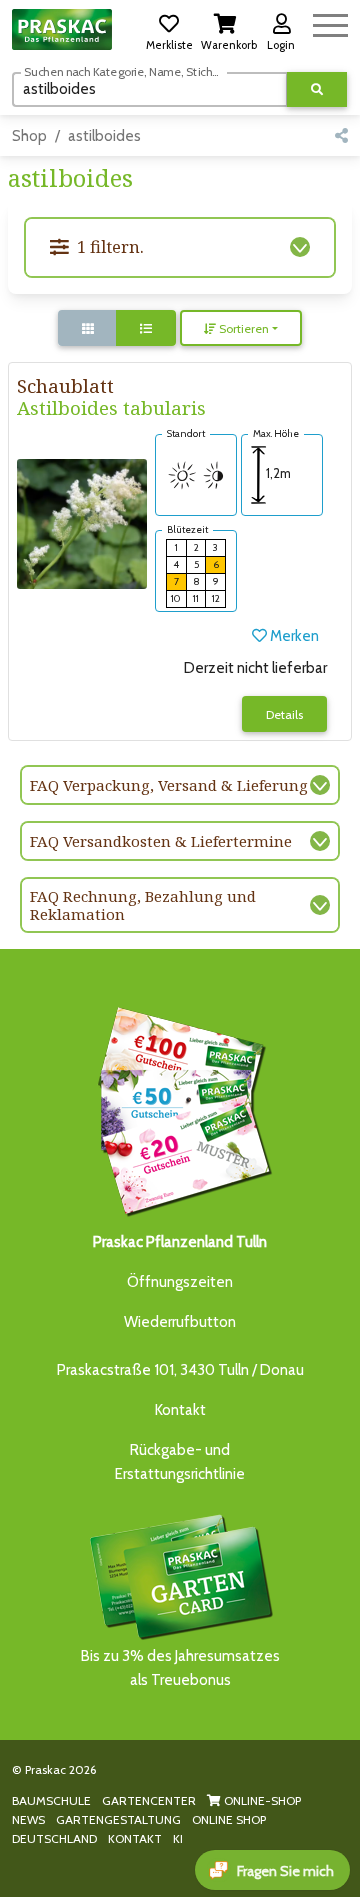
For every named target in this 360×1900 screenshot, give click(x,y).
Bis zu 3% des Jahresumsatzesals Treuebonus (180, 1668)
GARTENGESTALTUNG (118, 1819)
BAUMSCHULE (51, 1800)
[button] (169, 29)
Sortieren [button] (242, 328)
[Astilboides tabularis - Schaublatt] (82, 522)
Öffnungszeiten (180, 1282)
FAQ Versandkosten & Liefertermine (161, 841)
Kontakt (180, 1410)
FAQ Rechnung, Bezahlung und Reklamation (143, 905)
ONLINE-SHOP (261, 1800)
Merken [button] (293, 636)
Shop (29, 136)
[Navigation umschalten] (330, 22)
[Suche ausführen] (317, 89)
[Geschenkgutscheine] (180, 1108)
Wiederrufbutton (180, 1322)
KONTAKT (135, 1838)
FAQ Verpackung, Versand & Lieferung (169, 785)
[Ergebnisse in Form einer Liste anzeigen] (146, 328)
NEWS (28, 1819)
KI (178, 1838)
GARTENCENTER (149, 1800)
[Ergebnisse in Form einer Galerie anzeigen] (88, 328)
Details (284, 714)
